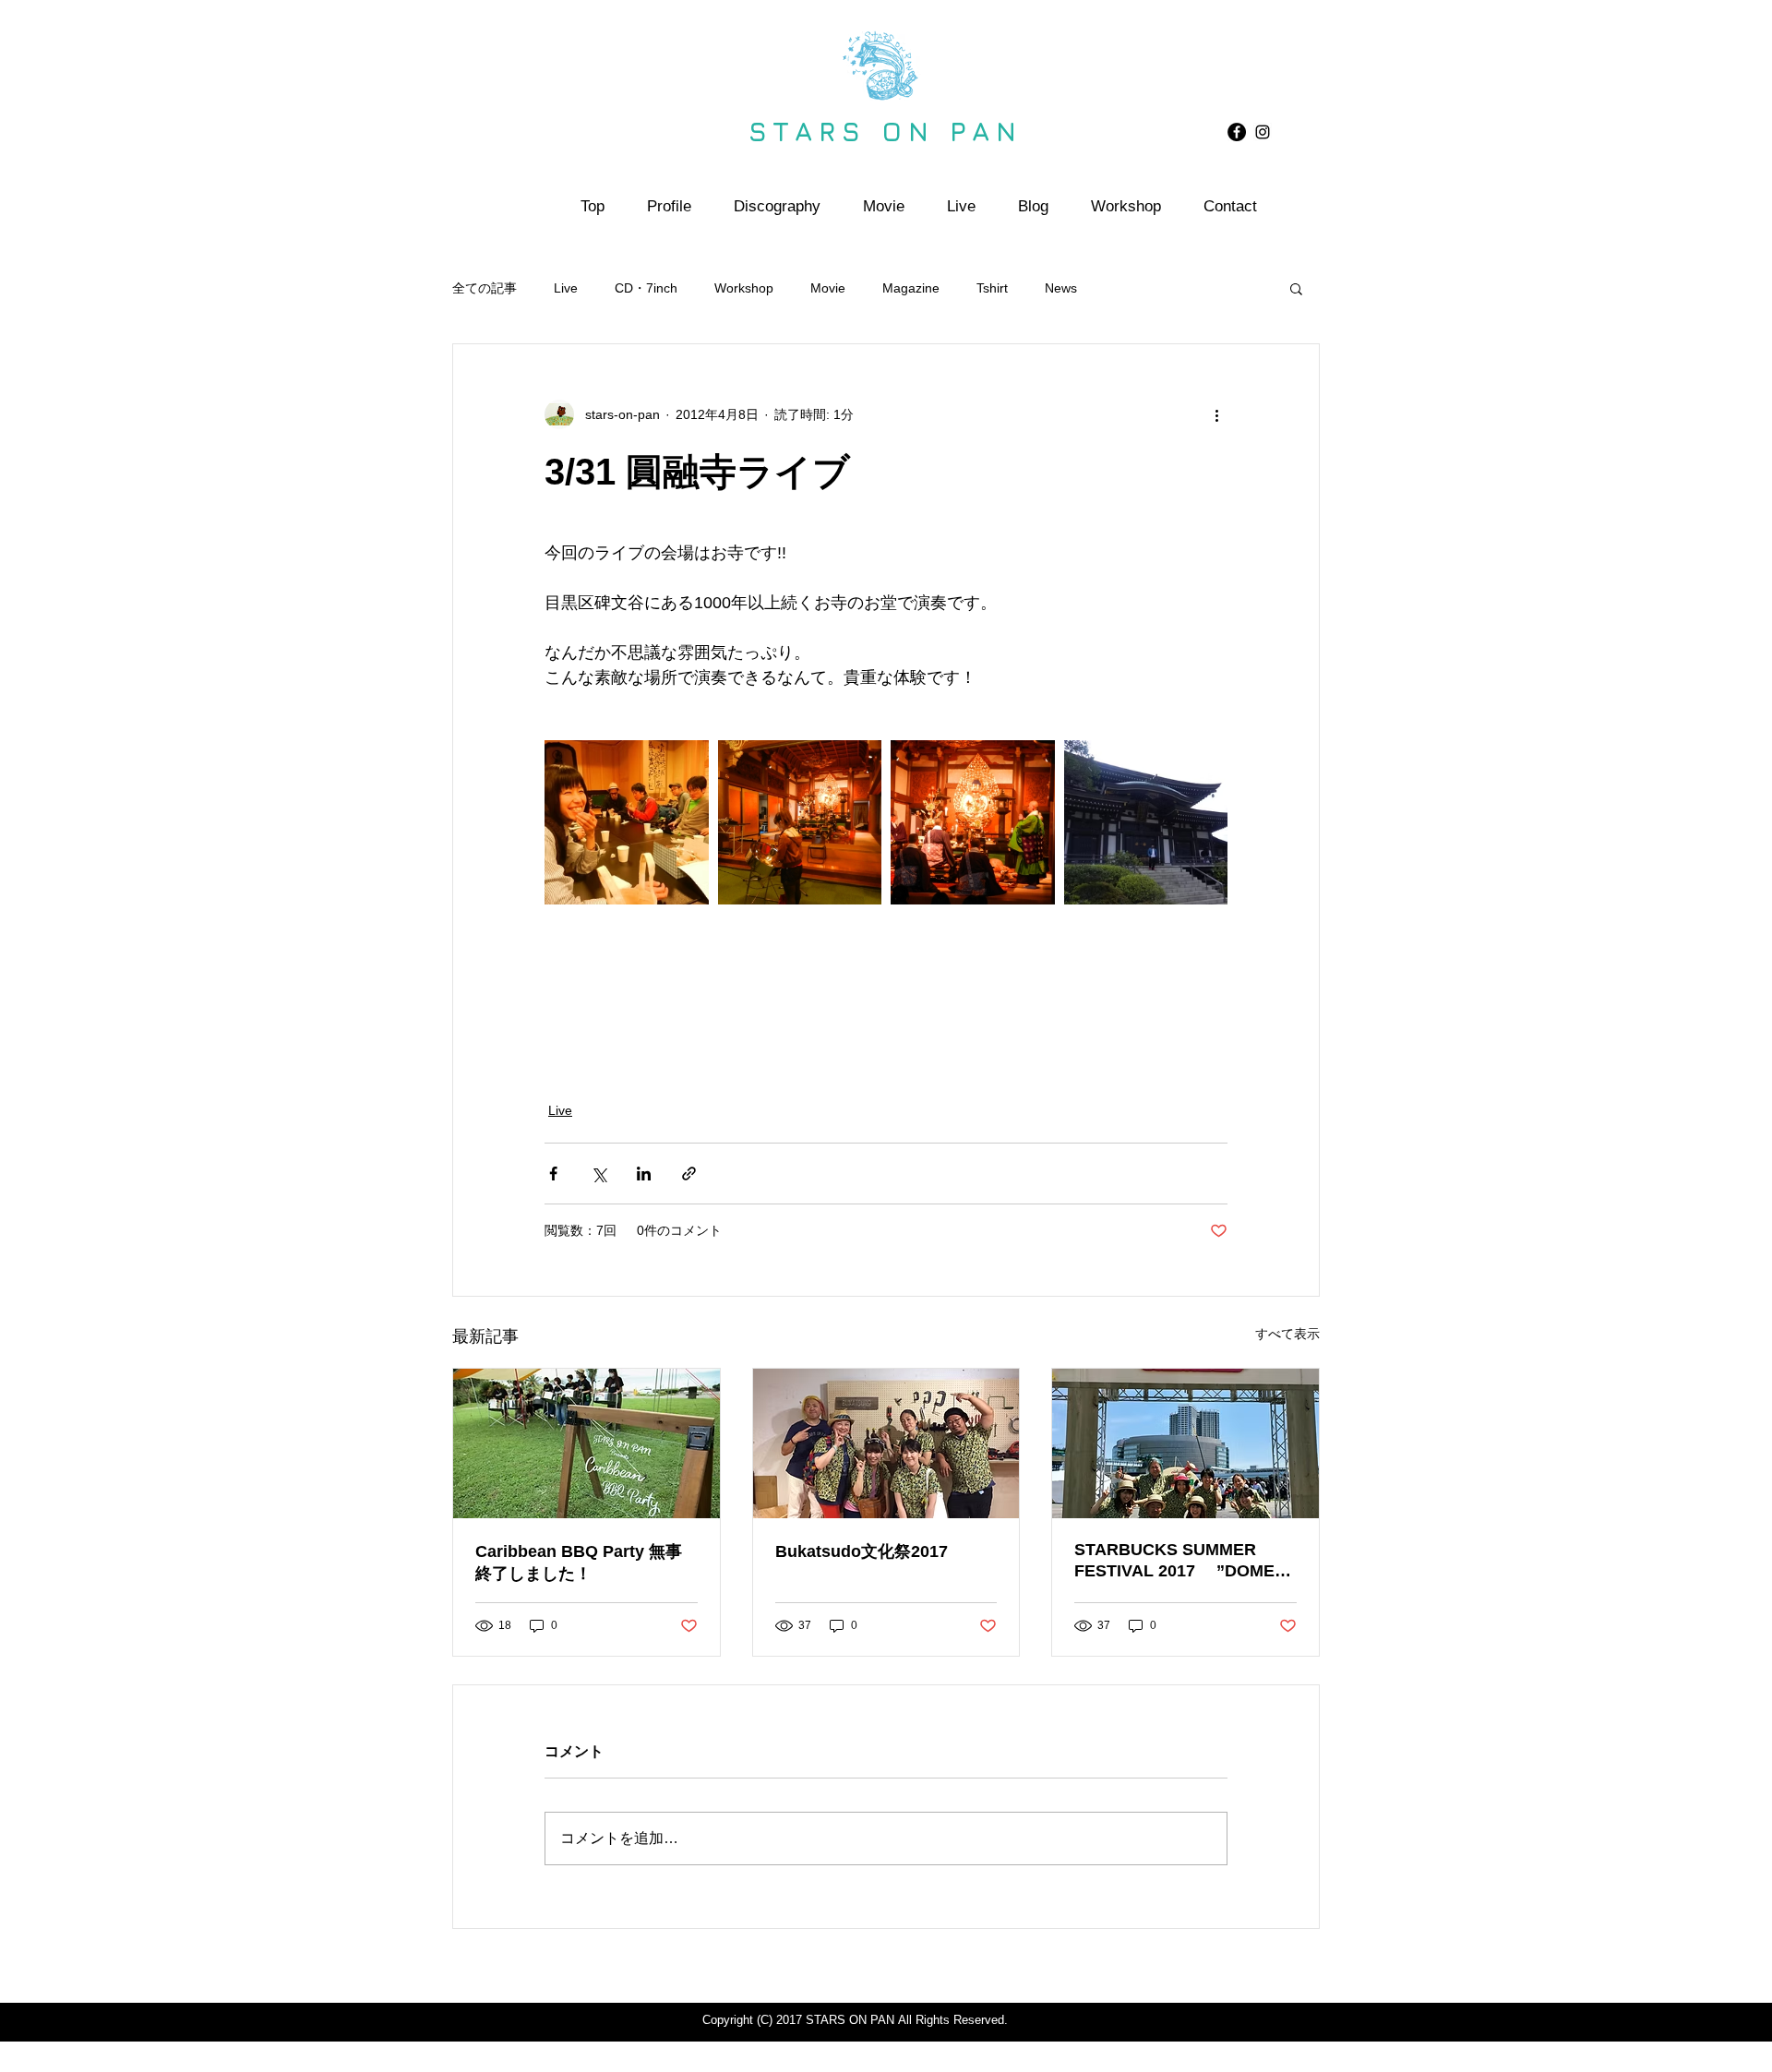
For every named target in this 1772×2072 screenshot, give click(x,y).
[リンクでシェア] (689, 1174)
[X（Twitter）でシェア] (599, 1174)
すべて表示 (1287, 1334)
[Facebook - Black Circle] (1237, 132)
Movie (828, 288)
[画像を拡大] (627, 822)
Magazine (911, 288)
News (1061, 288)
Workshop (744, 288)
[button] (1296, 288)
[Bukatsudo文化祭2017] (886, 1443)
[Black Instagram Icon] (1263, 132)
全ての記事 (485, 288)
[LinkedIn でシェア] (644, 1174)
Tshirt (992, 288)
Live (566, 288)
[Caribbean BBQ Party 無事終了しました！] (587, 1443)
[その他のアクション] (1216, 414)
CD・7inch (646, 288)
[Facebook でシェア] (553, 1174)
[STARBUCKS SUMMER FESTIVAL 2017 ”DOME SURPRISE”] (1185, 1443)
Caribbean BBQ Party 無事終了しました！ (579, 1563)
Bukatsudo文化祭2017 (862, 1551)
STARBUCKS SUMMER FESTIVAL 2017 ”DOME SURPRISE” (1174, 1561)
